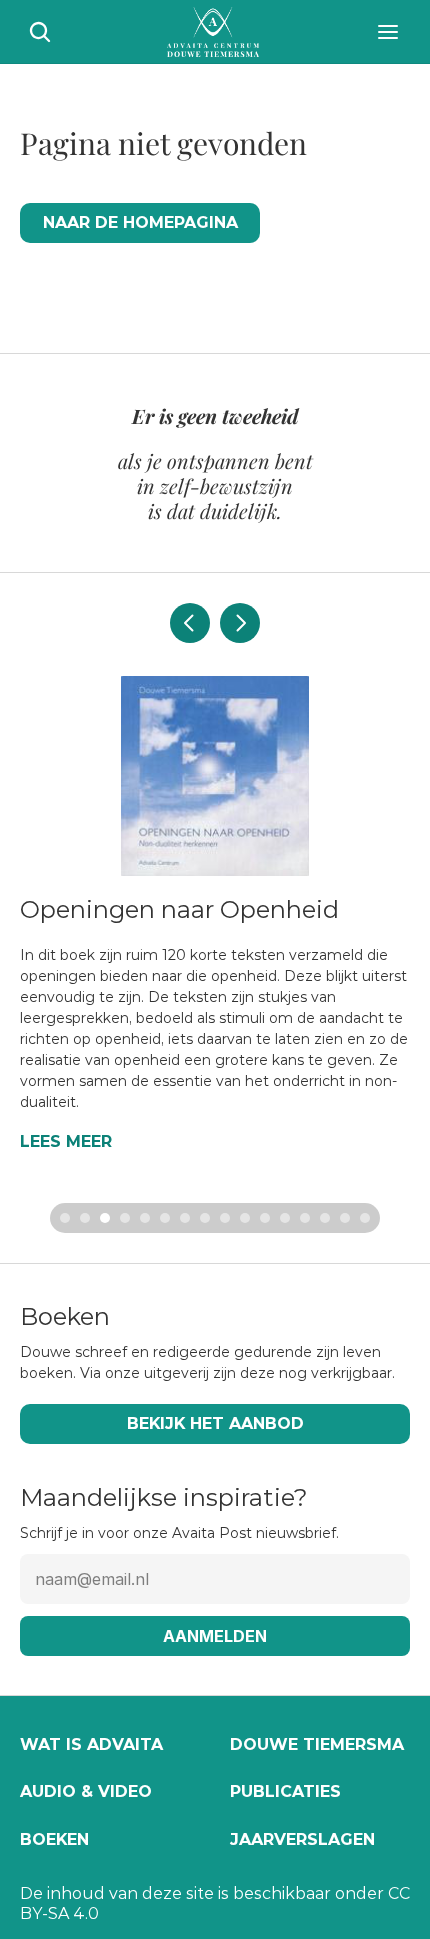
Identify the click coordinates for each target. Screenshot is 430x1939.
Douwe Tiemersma (317, 1744)
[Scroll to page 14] (325, 1218)
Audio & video (86, 1791)
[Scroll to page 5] (145, 1218)
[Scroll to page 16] (367, 1218)
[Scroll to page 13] (305, 1218)
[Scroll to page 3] (105, 1218)
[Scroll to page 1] (62, 1218)
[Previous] (190, 623)
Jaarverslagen (302, 1839)
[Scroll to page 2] (85, 1218)
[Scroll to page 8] (205, 1218)
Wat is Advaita (91, 1744)
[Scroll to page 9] (225, 1218)
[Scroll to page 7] (185, 1218)
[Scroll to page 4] (125, 1218)
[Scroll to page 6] (165, 1218)
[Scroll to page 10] (245, 1218)
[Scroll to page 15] (345, 1218)
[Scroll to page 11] (265, 1218)
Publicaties (285, 1791)
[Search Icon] (40, 32)
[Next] (240, 623)
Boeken (54, 1839)
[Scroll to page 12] (285, 1218)
